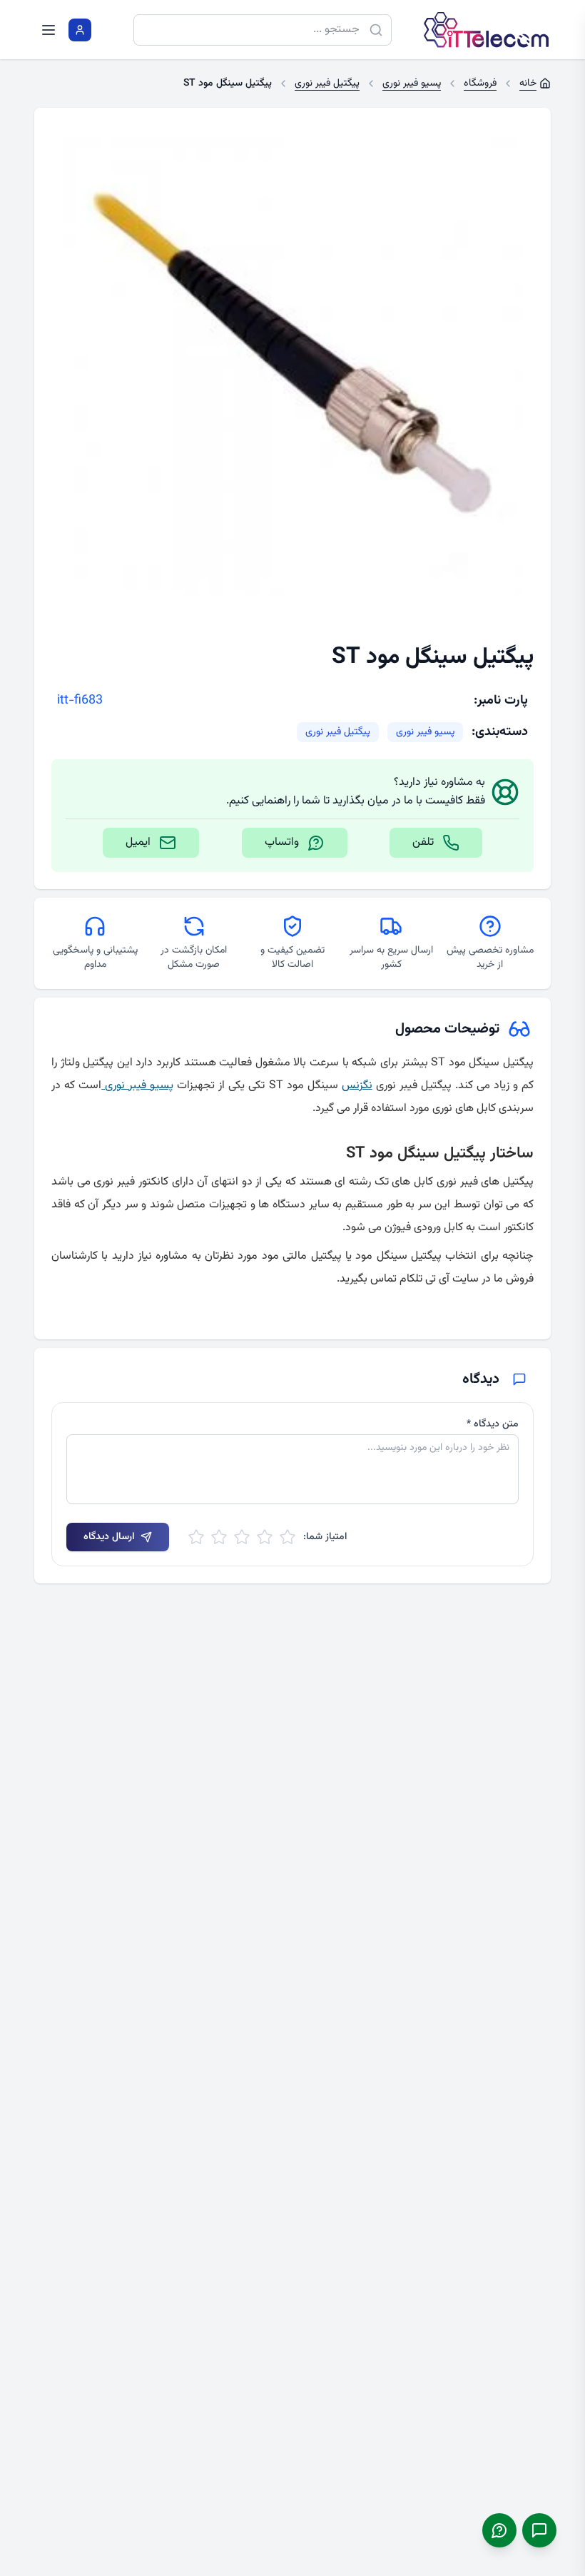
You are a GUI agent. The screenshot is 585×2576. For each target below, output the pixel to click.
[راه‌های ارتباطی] (539, 2530)
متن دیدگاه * (493, 1424)
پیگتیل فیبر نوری (338, 732)
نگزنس (357, 1086)
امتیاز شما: (325, 1537)
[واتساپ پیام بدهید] (499, 2530)
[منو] (49, 30)
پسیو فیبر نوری (425, 732)
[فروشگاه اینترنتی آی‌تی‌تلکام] (487, 30)
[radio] (288, 1537)
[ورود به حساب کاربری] (80, 30)
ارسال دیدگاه (109, 1537)
